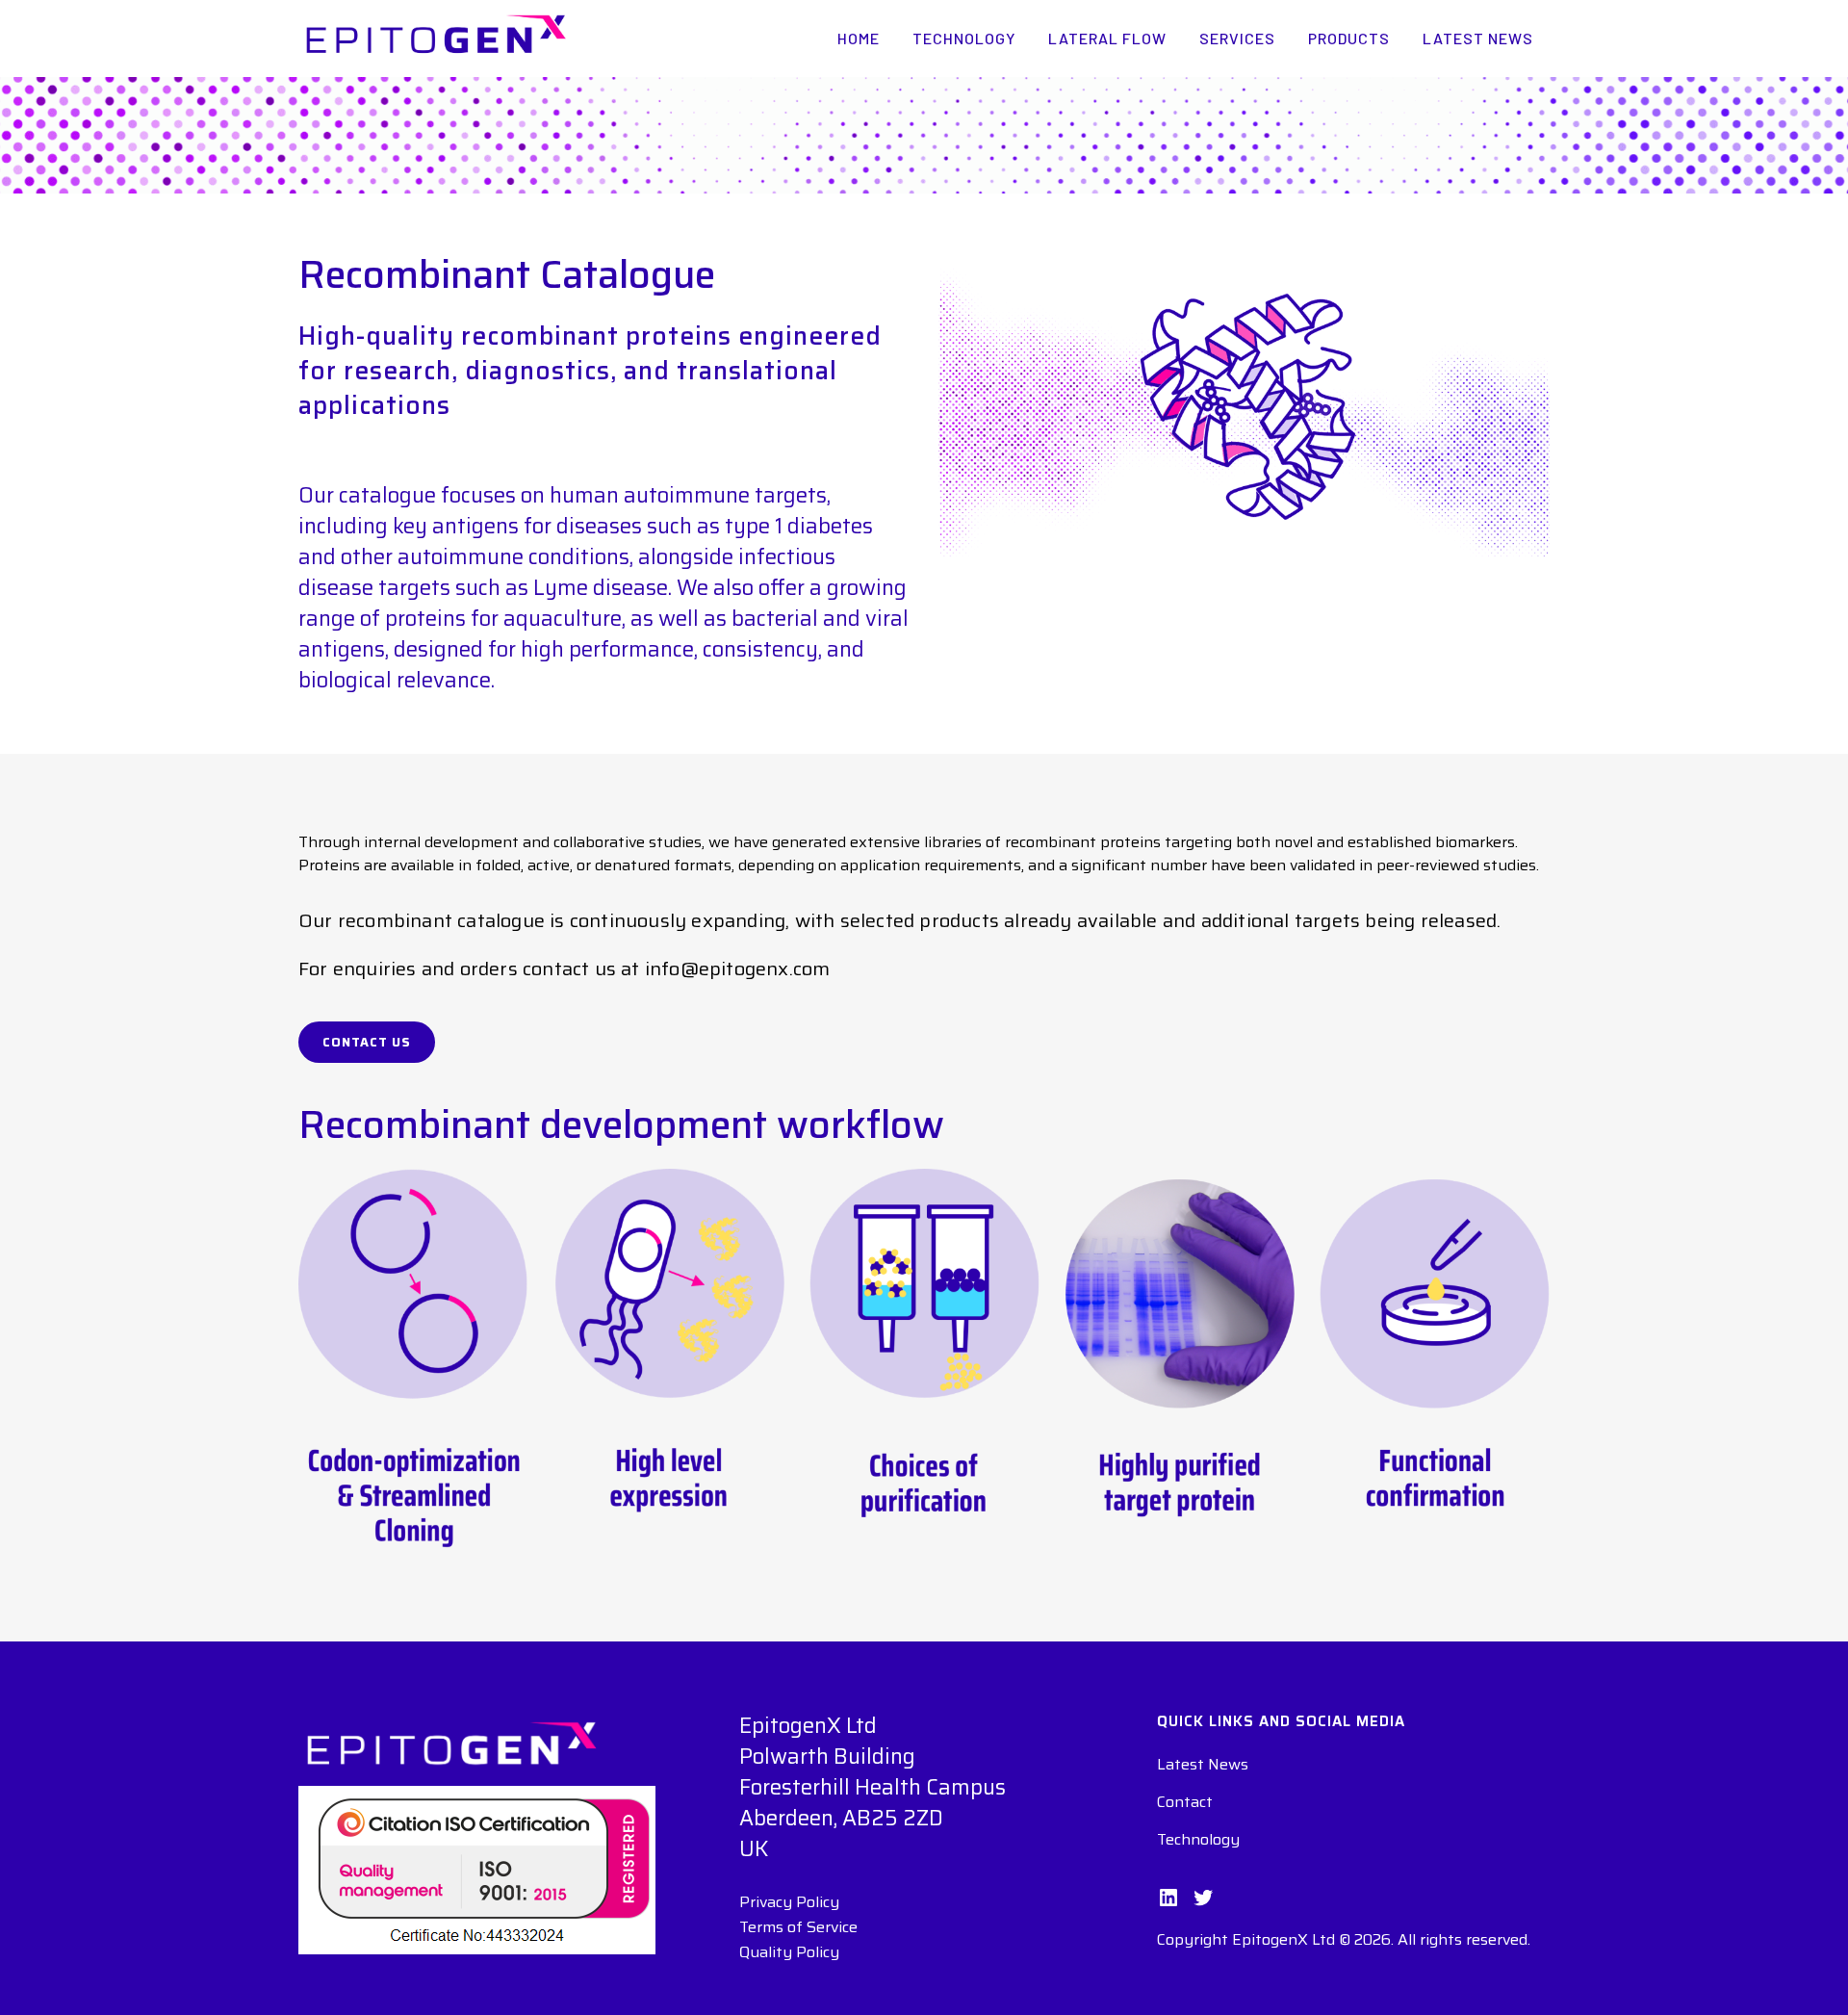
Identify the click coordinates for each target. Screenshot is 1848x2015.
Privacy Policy (789, 1902)
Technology (1198, 1840)
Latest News (1203, 1765)
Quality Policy (789, 1952)
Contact (1185, 1802)
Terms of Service (798, 1927)
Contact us (367, 1042)
